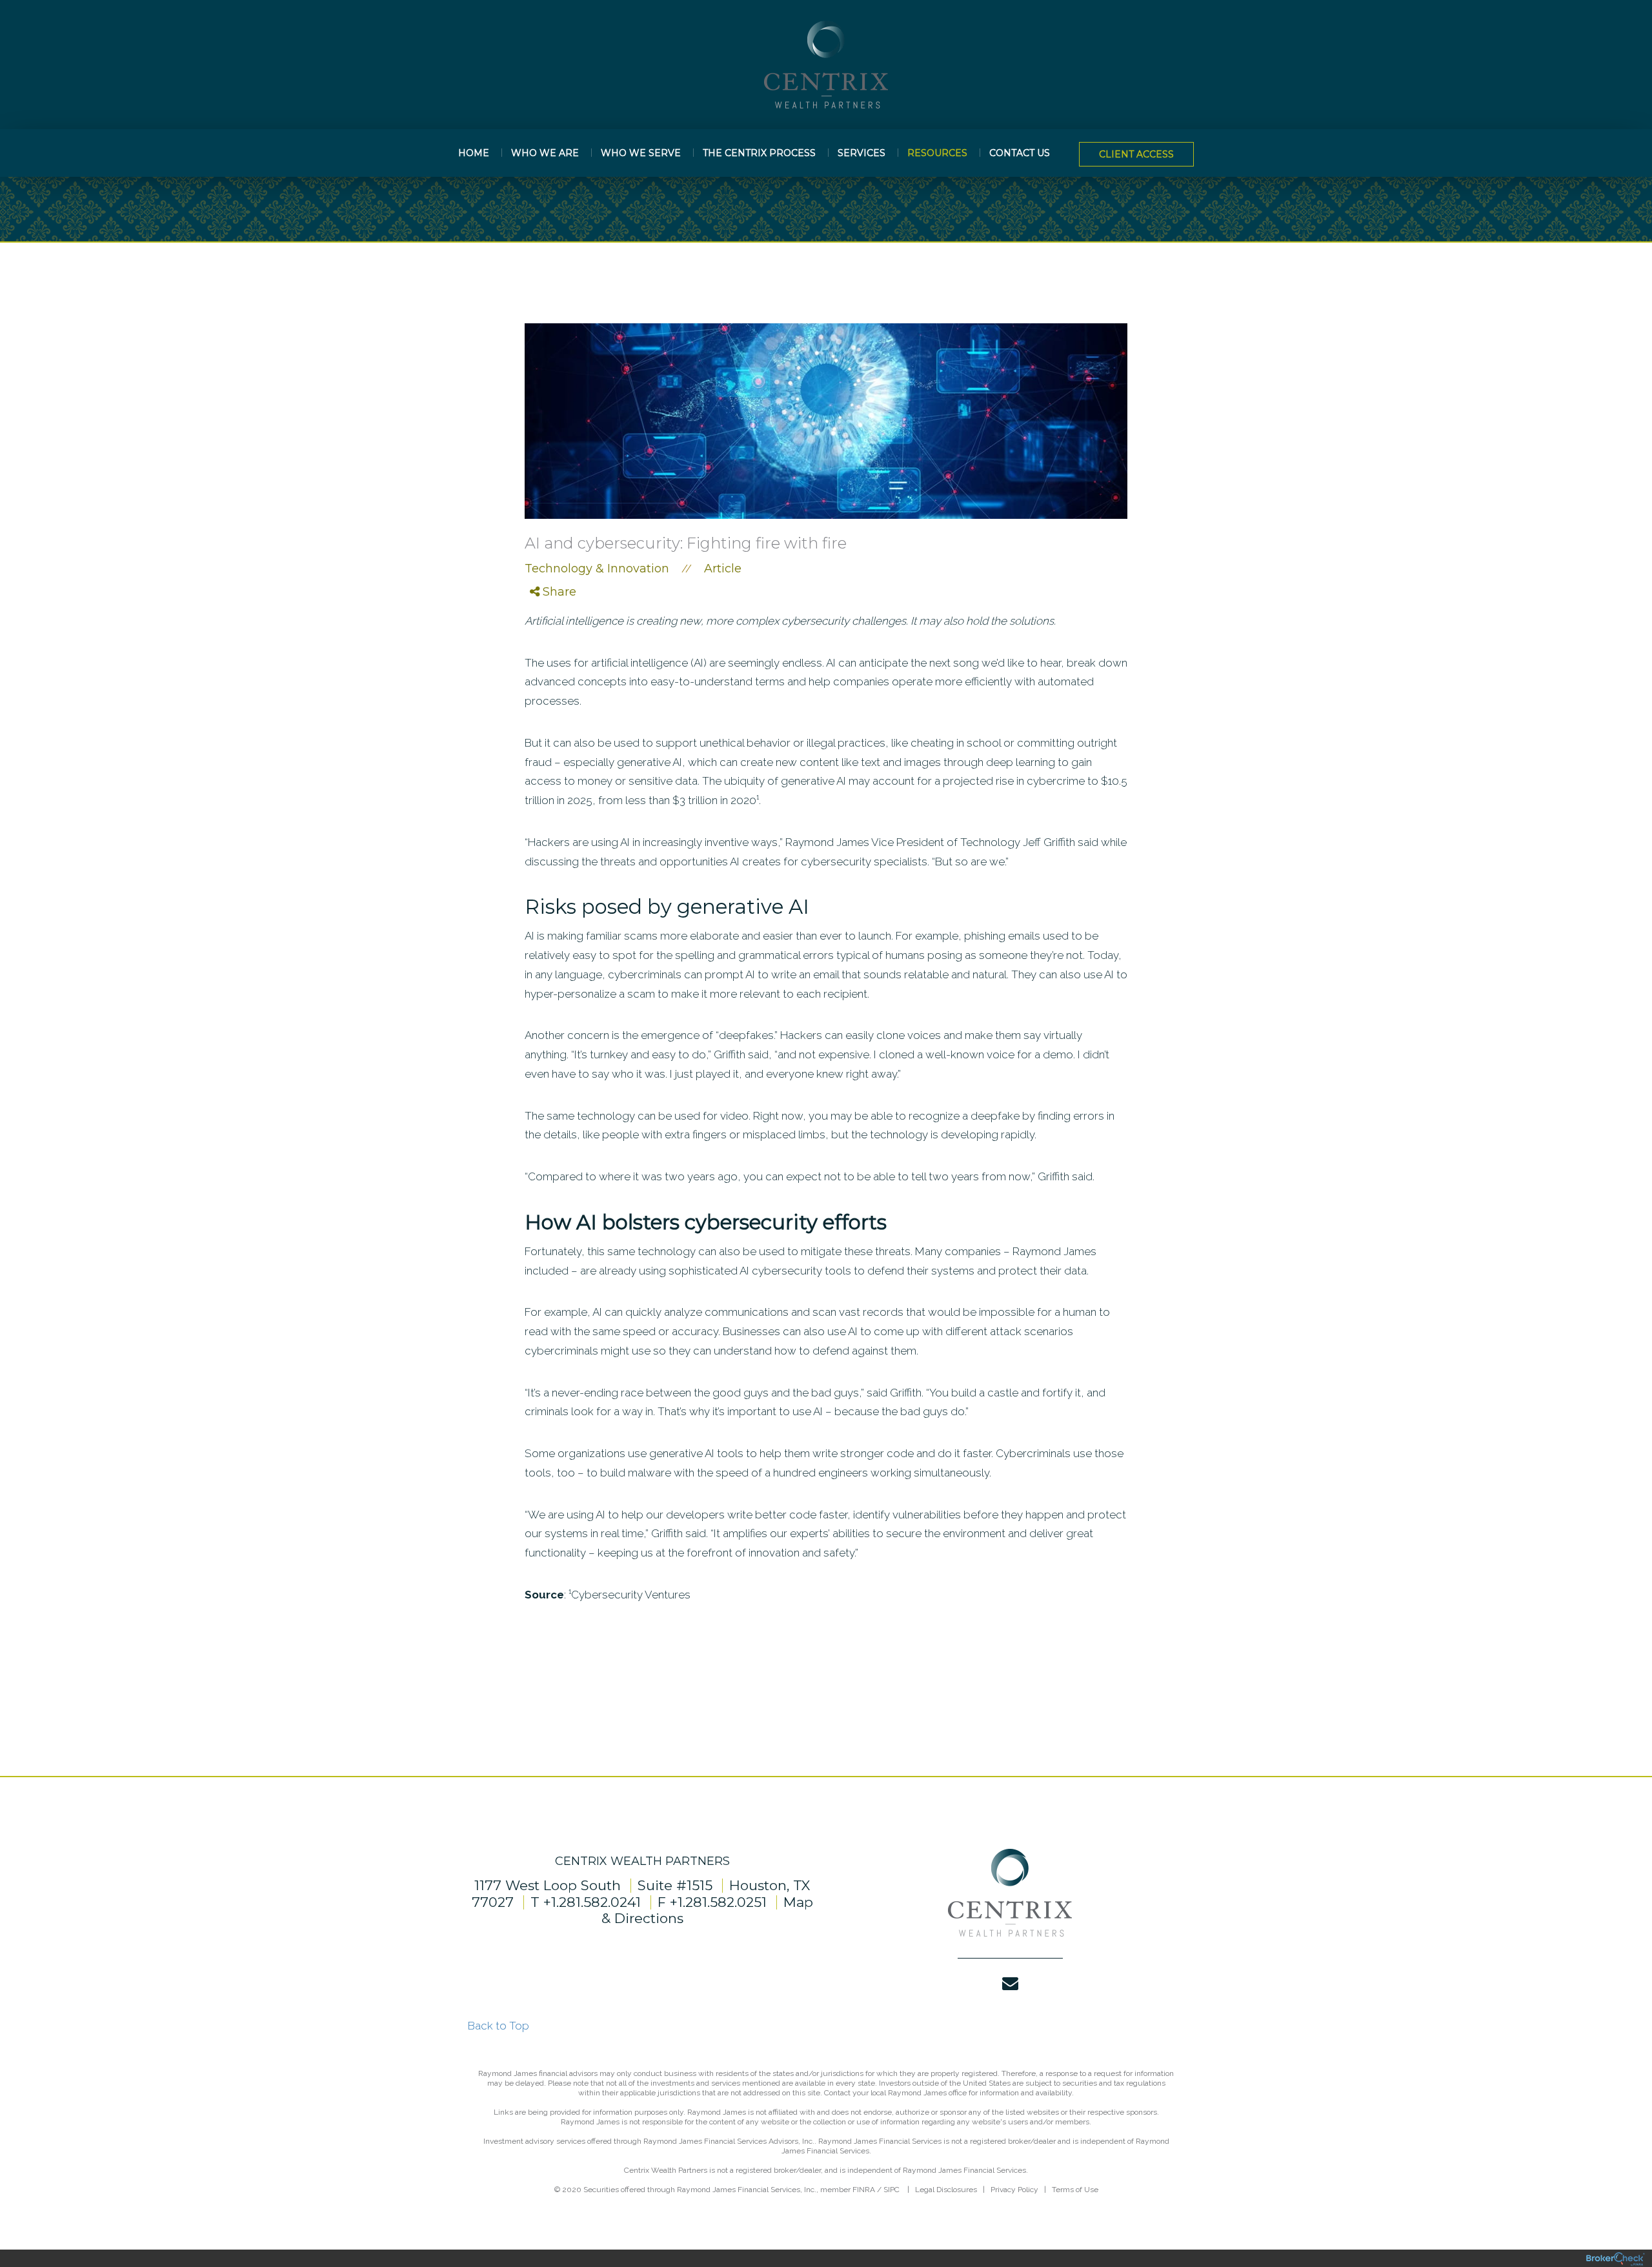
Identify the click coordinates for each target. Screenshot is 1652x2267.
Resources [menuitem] (937, 153)
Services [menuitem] (861, 153)
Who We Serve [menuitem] (641, 153)
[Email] (546, 659)
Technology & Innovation (597, 569)
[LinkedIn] (546, 643)
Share (558, 592)
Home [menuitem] (474, 153)
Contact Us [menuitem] (1020, 153)
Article (723, 569)
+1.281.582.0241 (592, 1902)
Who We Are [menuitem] (545, 153)
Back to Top (499, 2026)
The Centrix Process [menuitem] (759, 153)
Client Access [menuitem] (1136, 154)
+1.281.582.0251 (718, 1902)
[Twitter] (546, 628)
